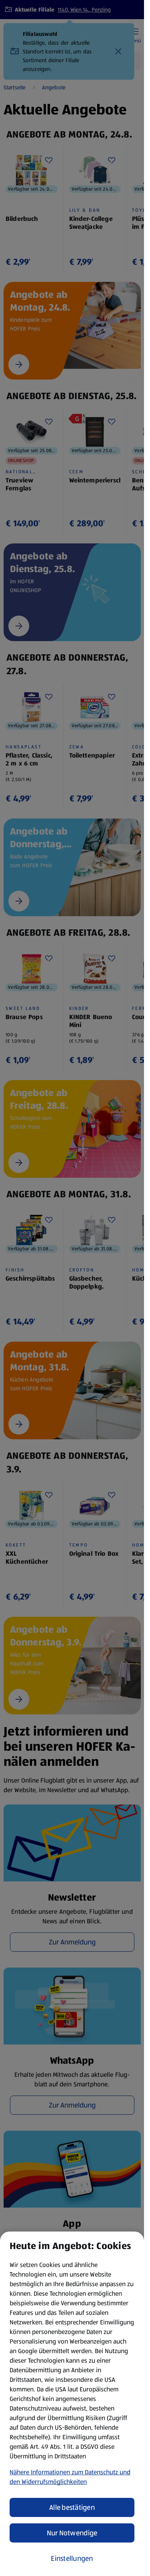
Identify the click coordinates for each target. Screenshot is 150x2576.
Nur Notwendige (72, 2533)
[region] (72, 2404)
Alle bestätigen (72, 2507)
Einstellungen (72, 2558)
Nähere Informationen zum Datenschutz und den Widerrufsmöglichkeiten (70, 2477)
